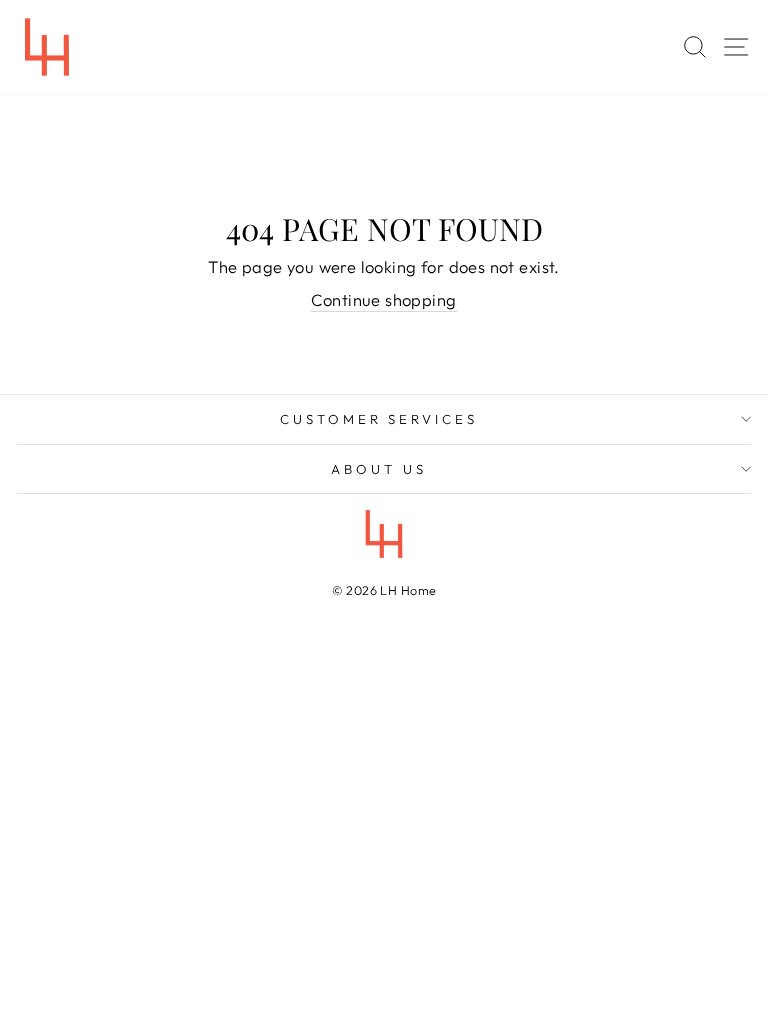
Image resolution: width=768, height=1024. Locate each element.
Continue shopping (383, 299)
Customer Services (379, 419)
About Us (379, 469)
